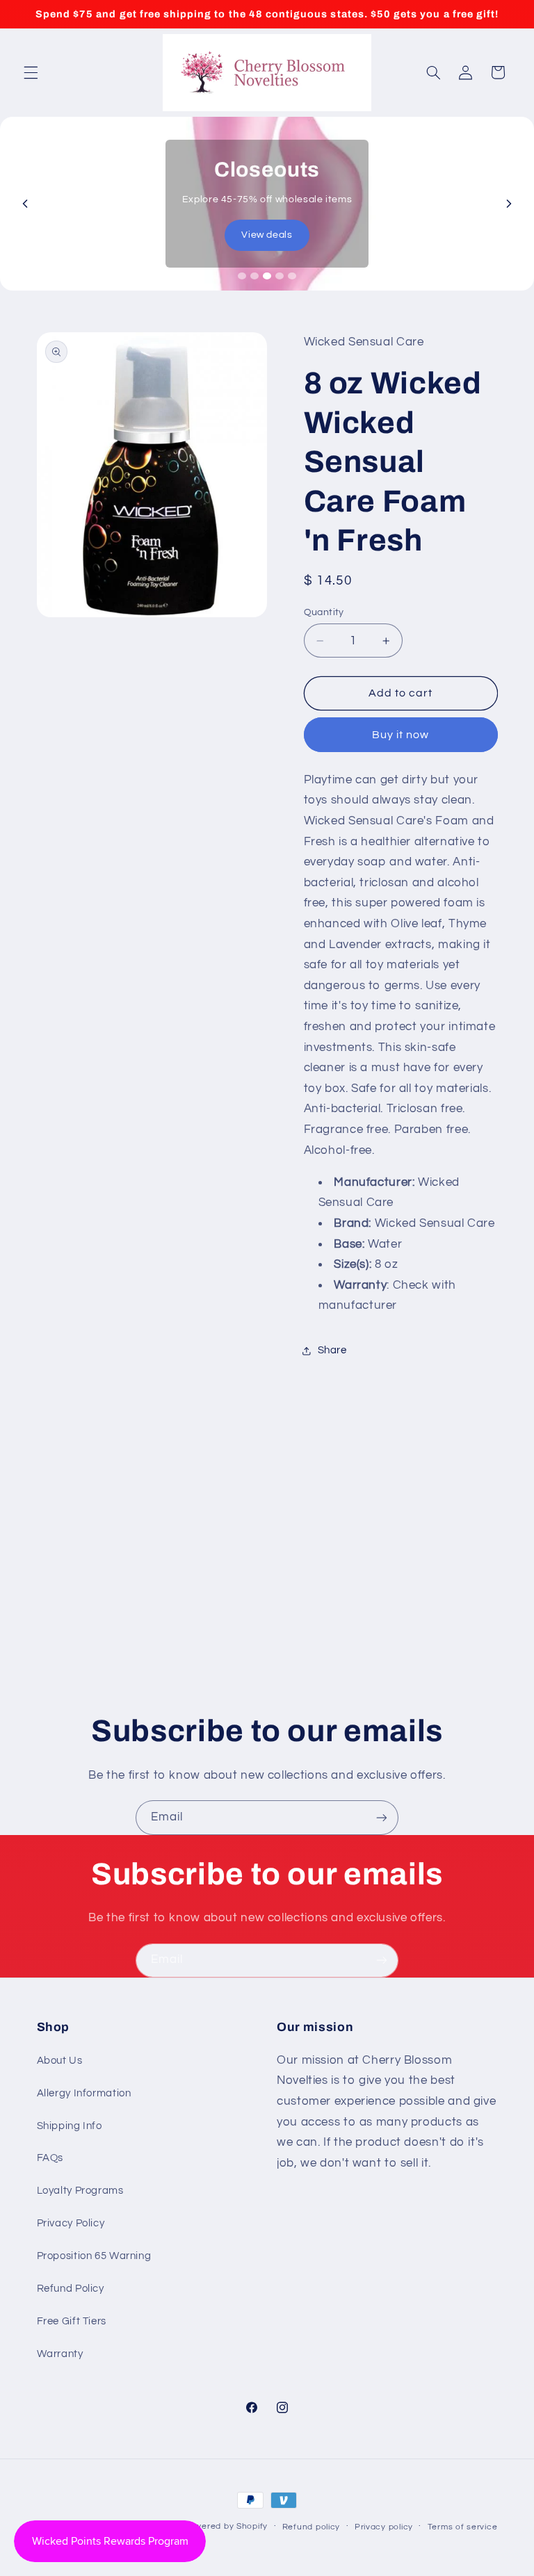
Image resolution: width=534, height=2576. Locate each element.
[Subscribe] (382, 1817)
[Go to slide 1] (242, 276)
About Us (60, 2061)
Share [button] (332, 1350)
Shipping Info (70, 2126)
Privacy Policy (71, 2223)
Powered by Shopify (226, 2526)
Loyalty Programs (80, 2191)
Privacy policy (384, 2527)
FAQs (50, 2158)
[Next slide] (509, 204)
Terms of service (463, 2527)
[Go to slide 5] (292, 276)
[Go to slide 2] (254, 276)
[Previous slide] (25, 204)
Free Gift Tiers (72, 2321)
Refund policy (311, 2527)
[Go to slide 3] (267, 276)
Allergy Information (84, 2093)
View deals (267, 235)
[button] (31, 72)
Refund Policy (71, 2289)
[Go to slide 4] (280, 276)
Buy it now (401, 735)
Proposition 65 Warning (94, 2256)
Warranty (60, 2354)
